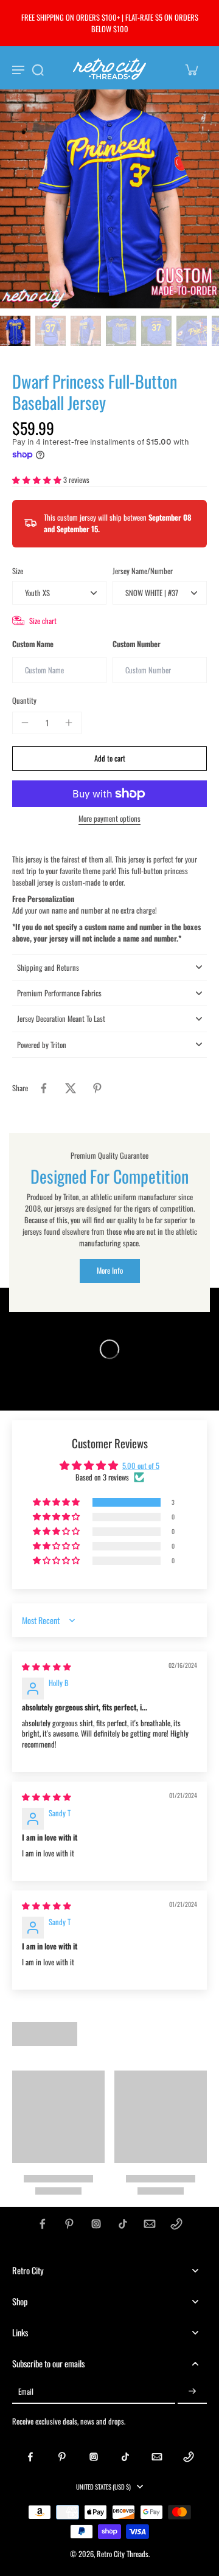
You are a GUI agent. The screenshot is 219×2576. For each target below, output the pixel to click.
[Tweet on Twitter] (71, 1088)
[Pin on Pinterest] (97, 1088)
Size (18, 571)
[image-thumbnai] (15, 331)
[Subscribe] (192, 2391)
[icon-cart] (191, 69)
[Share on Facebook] (44, 1088)
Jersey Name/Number (143, 571)
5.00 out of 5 (141, 1466)
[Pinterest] (69, 2224)
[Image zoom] (109, 199)
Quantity (24, 700)
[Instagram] (96, 2224)
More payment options (109, 820)
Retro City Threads (123, 2554)
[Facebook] (43, 2224)
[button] (38, 480)
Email (26, 2391)
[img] (47, 1666)
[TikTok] (123, 2224)
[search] (38, 69)
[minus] (25, 723)
